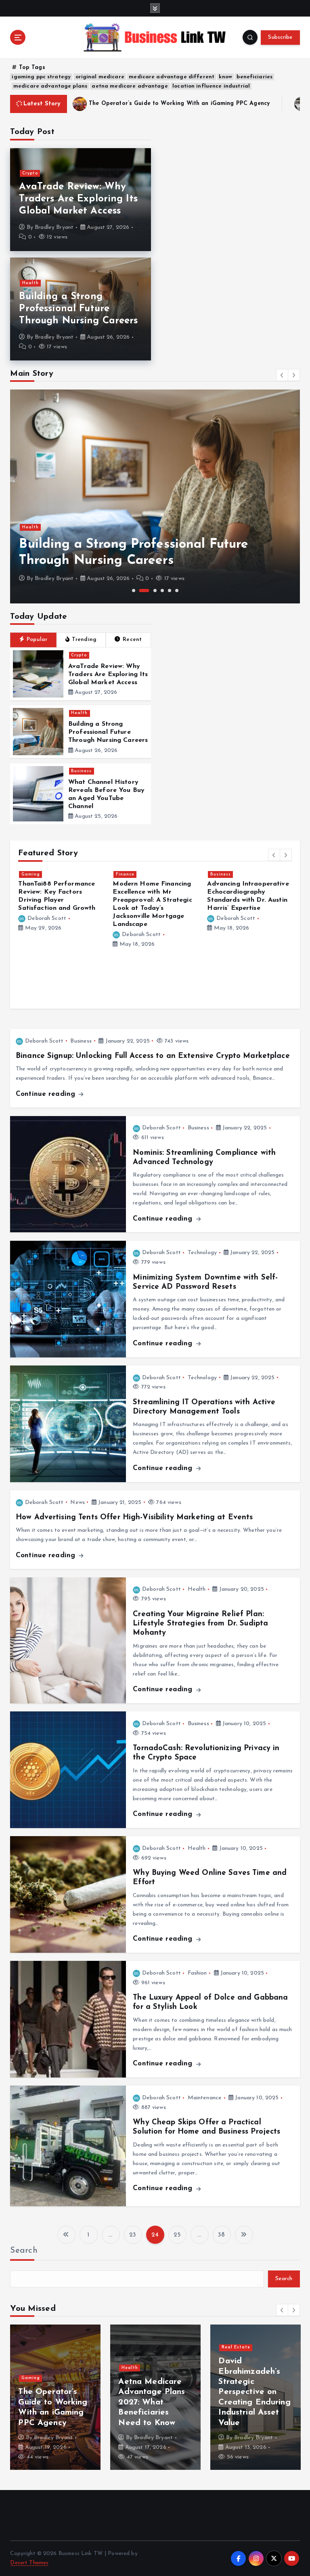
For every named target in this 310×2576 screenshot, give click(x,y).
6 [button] (177, 591)
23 (133, 2235)
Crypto (30, 173)
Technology (202, 1253)
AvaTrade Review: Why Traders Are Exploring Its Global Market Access (78, 199)
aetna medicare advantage (130, 86)
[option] (155, 496)
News (77, 1503)
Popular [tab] (37, 640)
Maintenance (205, 2098)
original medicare (100, 77)
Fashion (197, 1973)
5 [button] (170, 591)
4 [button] (162, 591)
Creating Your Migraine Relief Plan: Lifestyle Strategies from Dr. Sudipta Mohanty (200, 1624)
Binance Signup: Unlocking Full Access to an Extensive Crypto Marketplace (153, 1056)
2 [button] (144, 591)
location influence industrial (211, 86)
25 (177, 2235)
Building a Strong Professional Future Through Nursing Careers (78, 309)
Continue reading (47, 1094)
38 (221, 2235)
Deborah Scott (47, 918)
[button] (282, 375)
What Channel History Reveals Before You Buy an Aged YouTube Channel (255, 2402)
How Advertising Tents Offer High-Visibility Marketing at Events (134, 1517)
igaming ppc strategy (41, 77)
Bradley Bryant (54, 227)
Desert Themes (29, 2563)
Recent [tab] (132, 640)
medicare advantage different (172, 77)
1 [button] (134, 591)
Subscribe (280, 37)
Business (81, 771)
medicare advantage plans (50, 86)
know (225, 77)
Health (30, 283)
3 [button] (155, 591)
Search (24, 2251)
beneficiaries (254, 77)
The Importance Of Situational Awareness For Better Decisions (153, 892)
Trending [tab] (84, 640)
